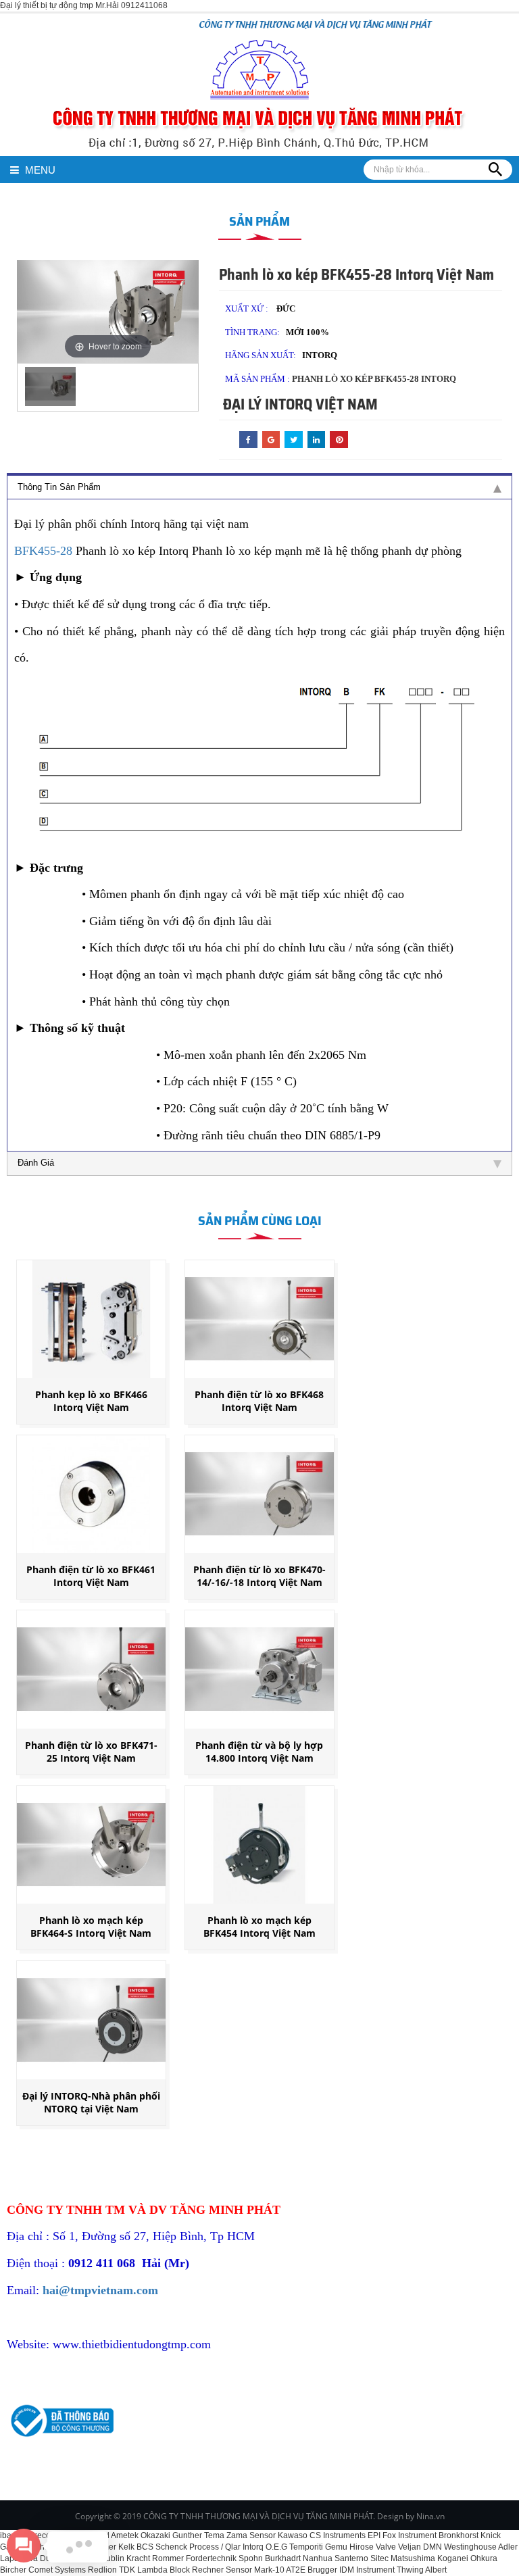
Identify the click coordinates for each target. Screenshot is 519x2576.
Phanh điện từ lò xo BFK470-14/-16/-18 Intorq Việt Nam (259, 1576)
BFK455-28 (43, 551)
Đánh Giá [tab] (36, 1163)
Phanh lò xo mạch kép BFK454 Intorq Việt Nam (259, 1927)
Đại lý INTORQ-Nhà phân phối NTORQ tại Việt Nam (91, 2102)
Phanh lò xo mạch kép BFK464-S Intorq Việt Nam (91, 1927)
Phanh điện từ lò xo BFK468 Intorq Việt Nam (259, 1401)
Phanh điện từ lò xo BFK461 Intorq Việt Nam (91, 1576)
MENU (39, 170)
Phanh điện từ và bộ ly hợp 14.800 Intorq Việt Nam (259, 1752)
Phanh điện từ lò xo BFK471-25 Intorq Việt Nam (91, 1752)
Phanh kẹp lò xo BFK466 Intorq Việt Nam (91, 1401)
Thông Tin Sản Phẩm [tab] (59, 487)
